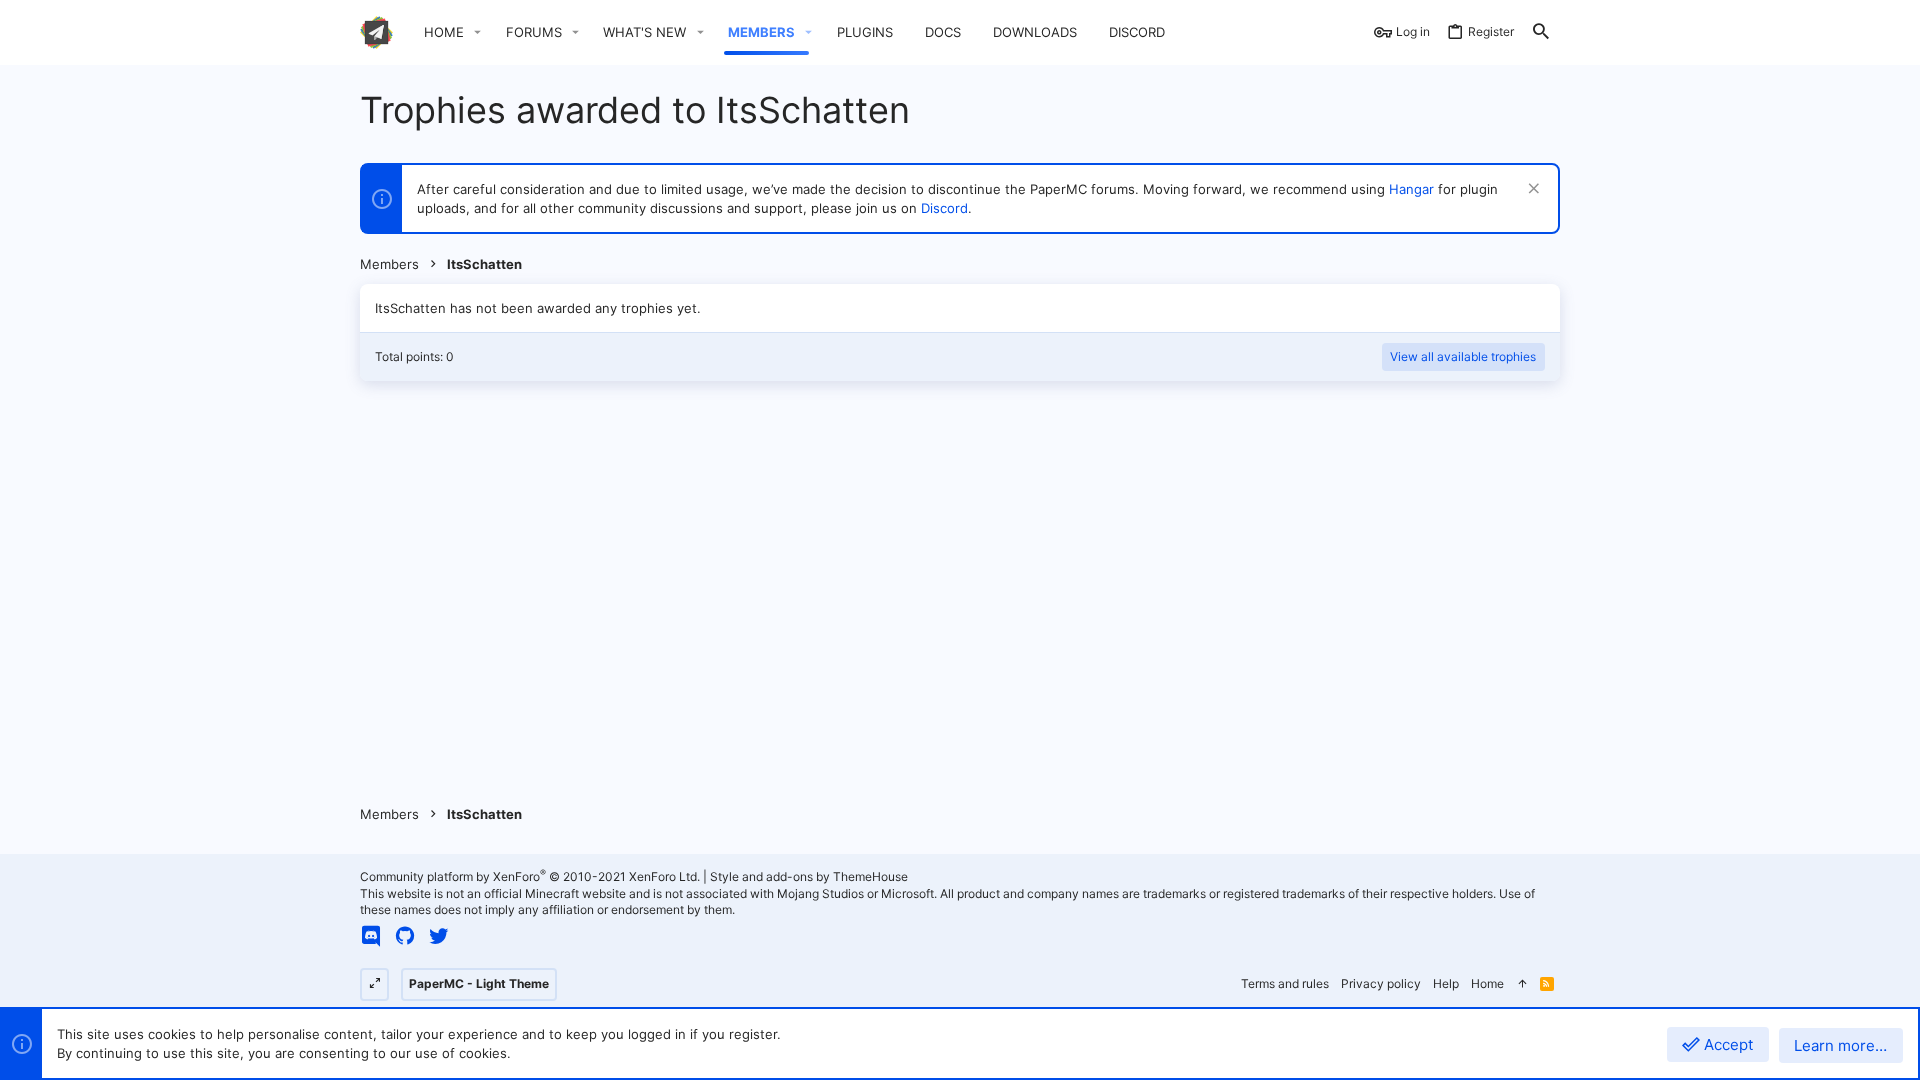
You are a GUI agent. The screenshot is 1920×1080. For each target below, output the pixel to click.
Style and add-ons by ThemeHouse (809, 876)
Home (1487, 983)
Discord (944, 208)
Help (1446, 983)
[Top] (1522, 984)
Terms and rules (1285, 983)
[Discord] (371, 936)
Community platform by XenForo (530, 876)
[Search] (1541, 32)
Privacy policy (1381, 983)
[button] (478, 32)
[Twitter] (439, 936)
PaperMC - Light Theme (479, 983)
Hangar (1411, 189)
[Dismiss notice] (1531, 190)
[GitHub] (405, 936)
